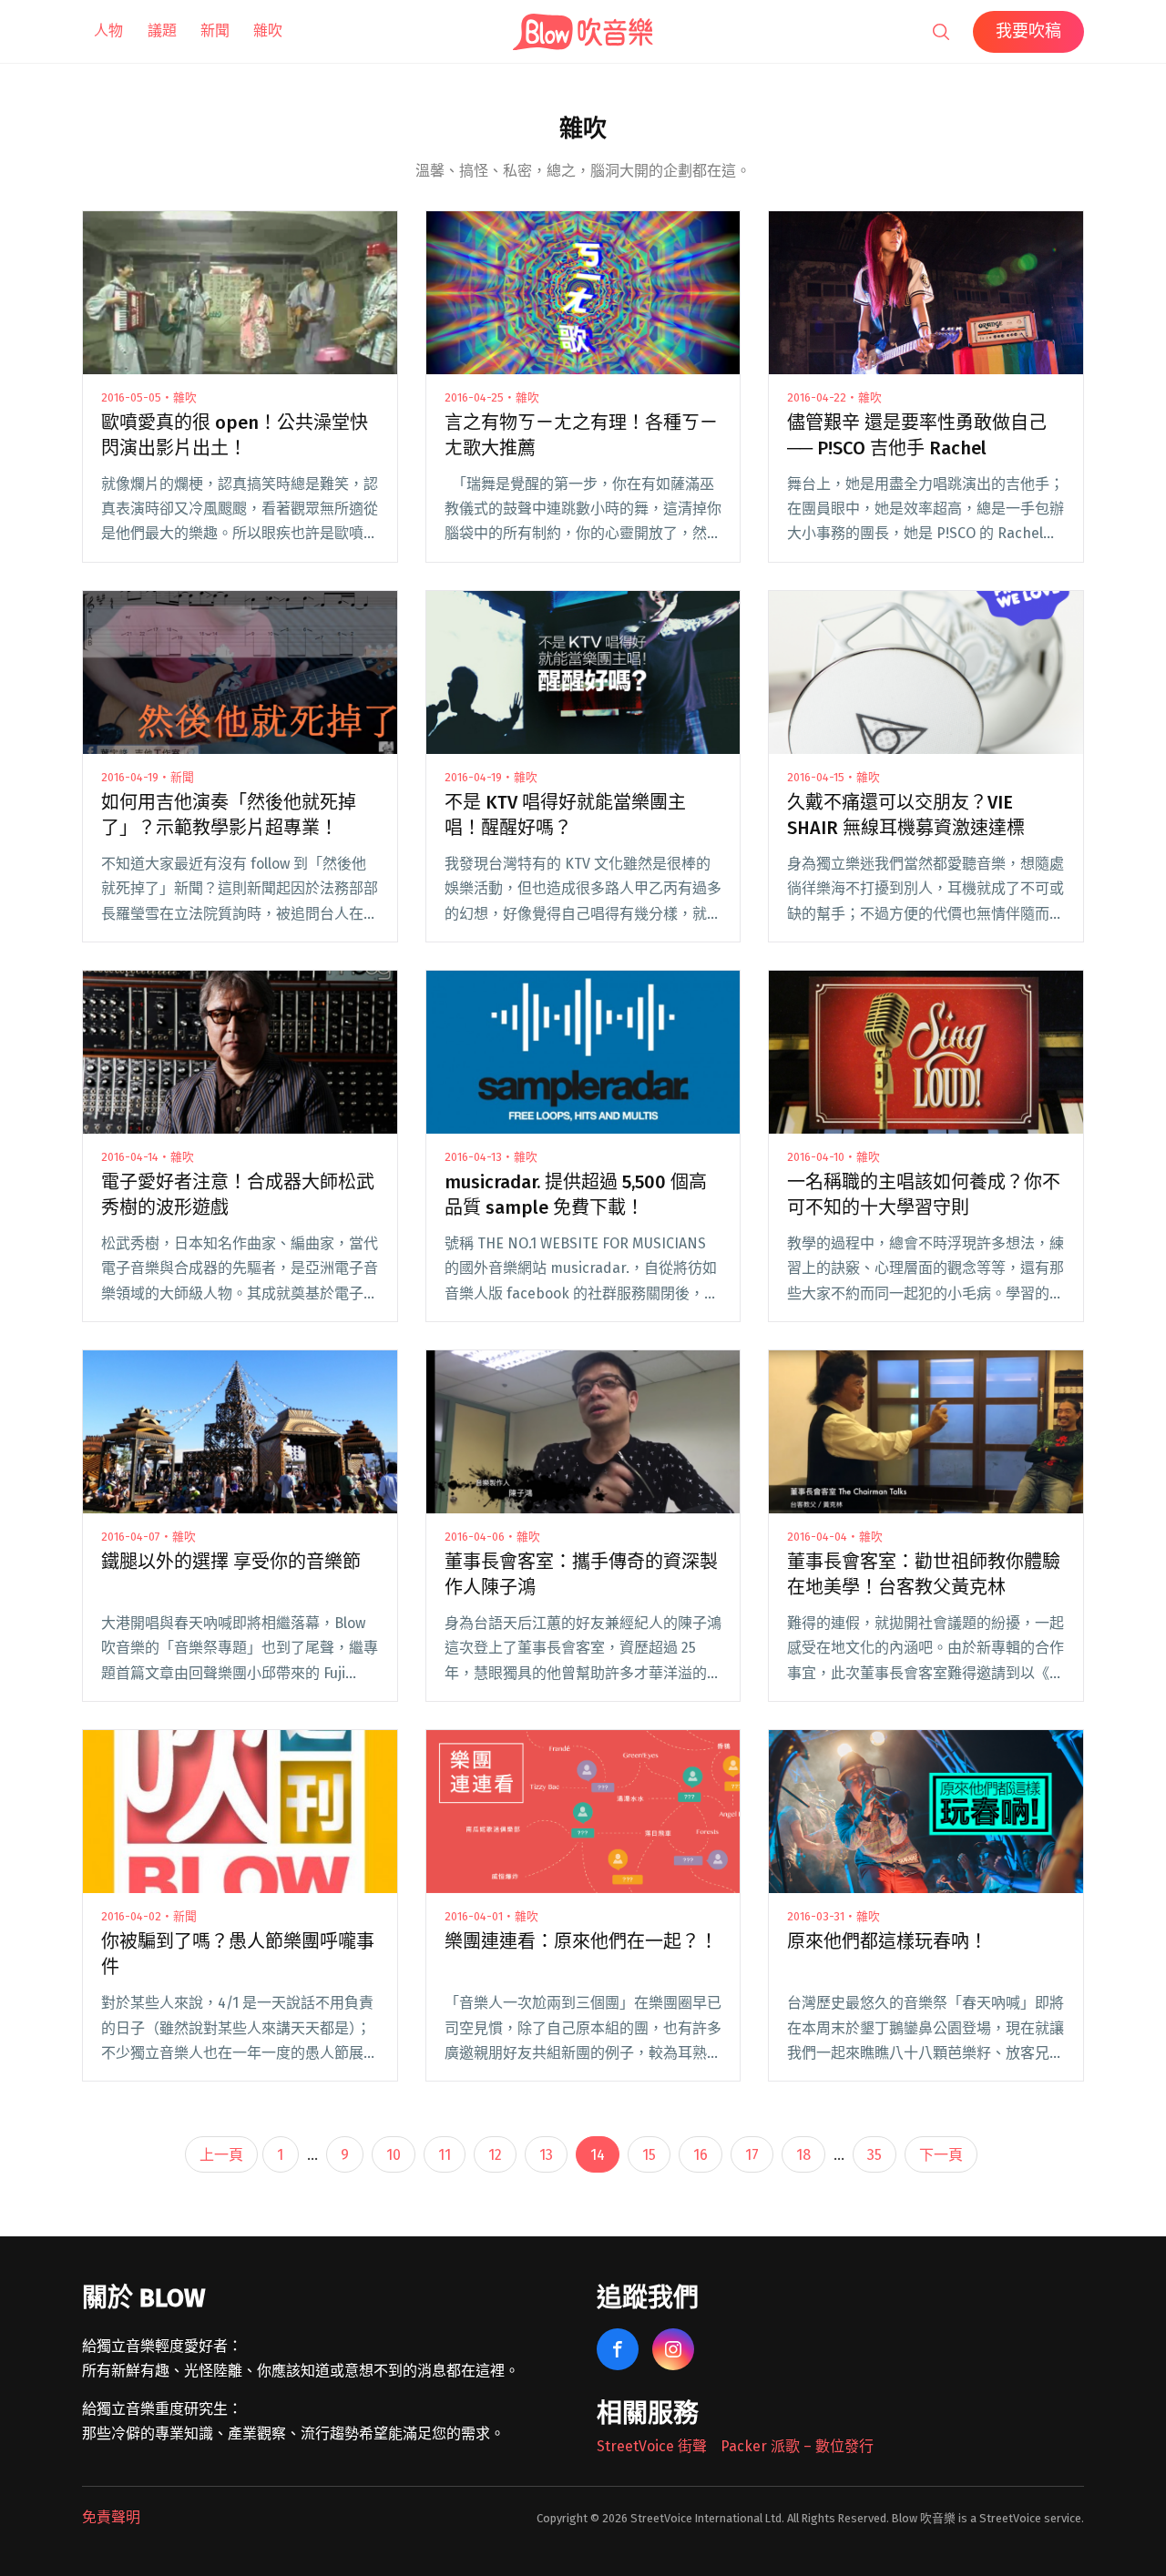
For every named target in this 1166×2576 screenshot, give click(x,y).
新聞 (215, 31)
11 (445, 2155)
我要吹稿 (1028, 31)
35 (874, 2155)
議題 (162, 31)
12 (495, 2155)
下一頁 (941, 2155)
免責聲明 (111, 2517)
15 (649, 2155)
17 (752, 2155)
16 (701, 2155)
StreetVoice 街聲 (652, 2446)
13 (546, 2155)
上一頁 (221, 2155)
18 (803, 2155)
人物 (108, 31)
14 (598, 2155)
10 (394, 2155)
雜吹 (268, 31)
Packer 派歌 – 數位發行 (797, 2446)
